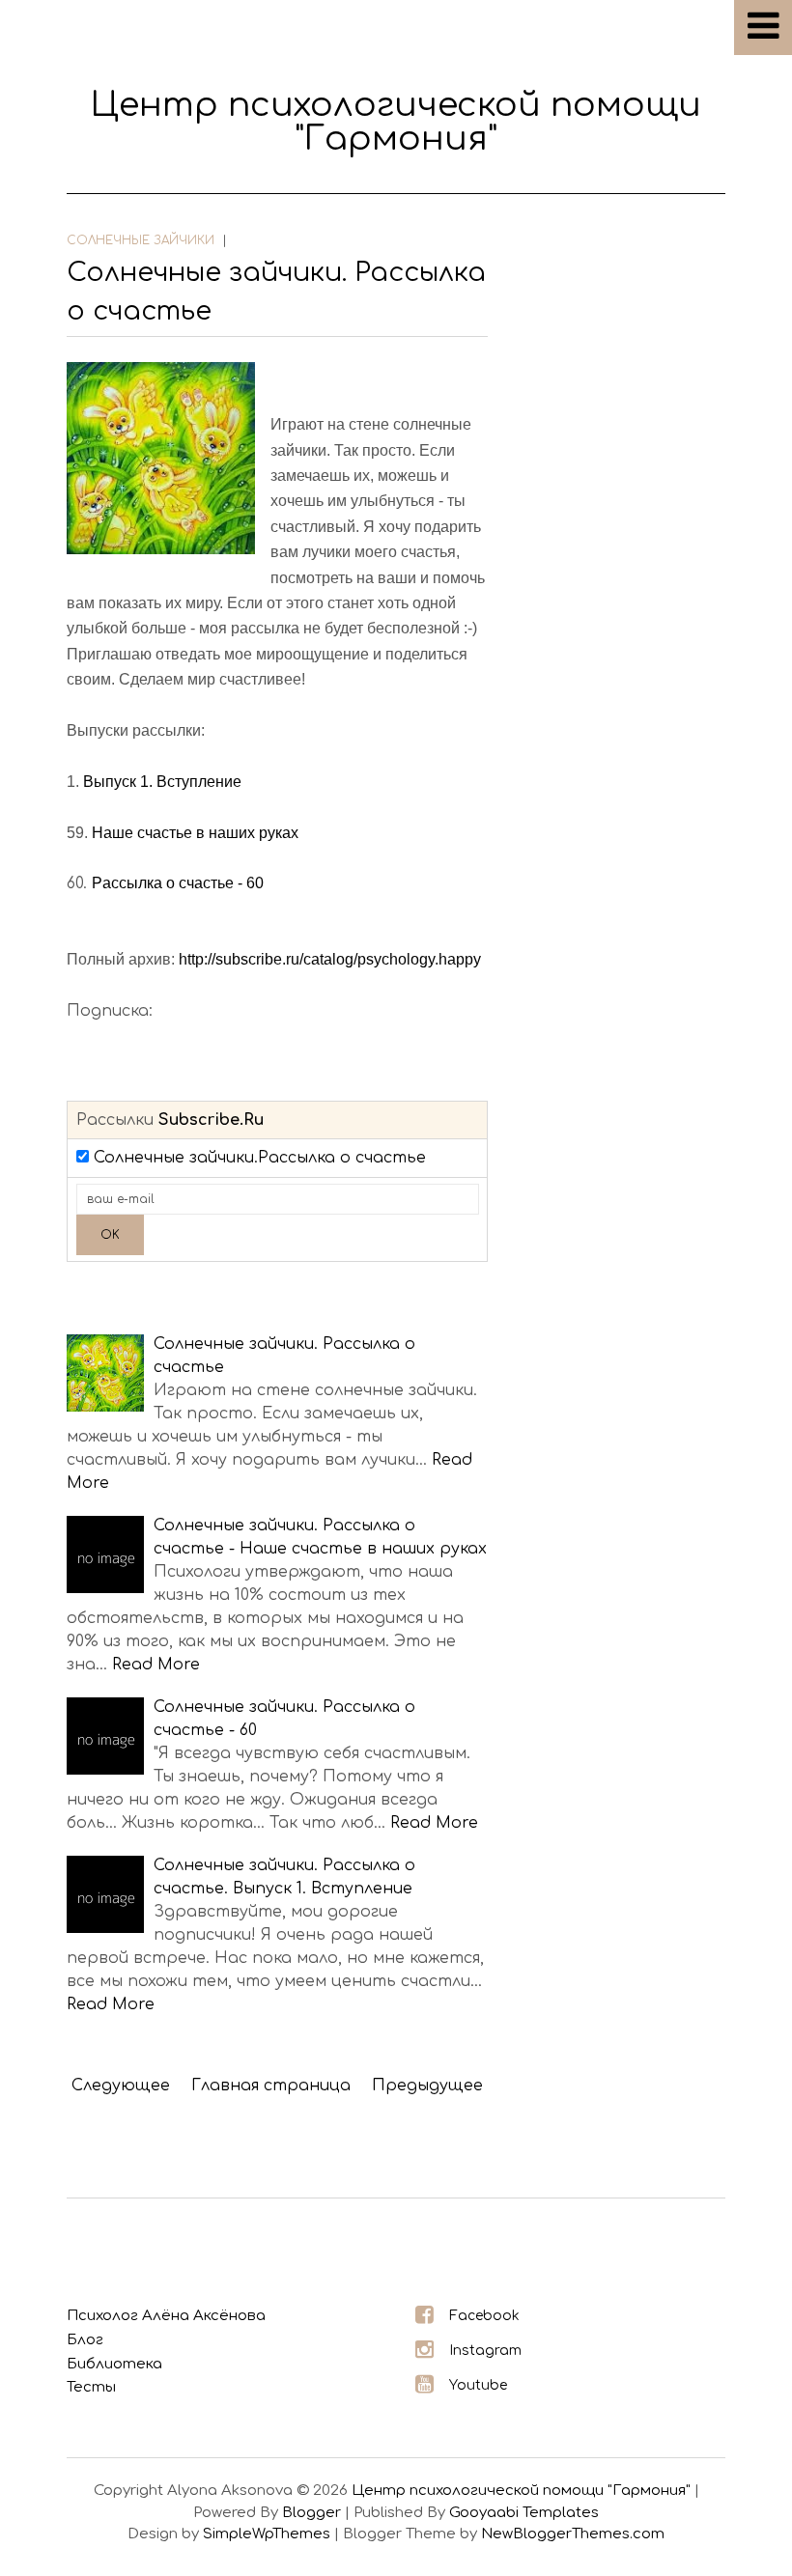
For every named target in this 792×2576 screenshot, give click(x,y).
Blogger (311, 2513)
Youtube (478, 2385)
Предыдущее (427, 2086)
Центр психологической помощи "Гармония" (396, 122)
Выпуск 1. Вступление (162, 782)
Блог (85, 2340)
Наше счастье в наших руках (195, 833)
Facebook (484, 2316)
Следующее (121, 2086)
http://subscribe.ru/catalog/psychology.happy (330, 959)
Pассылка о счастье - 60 (178, 883)
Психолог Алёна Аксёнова (166, 2316)
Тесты (91, 2387)
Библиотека (114, 2364)
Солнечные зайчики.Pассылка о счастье (260, 1158)
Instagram (485, 2351)
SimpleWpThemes (267, 2534)
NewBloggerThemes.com (573, 2534)
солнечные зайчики (141, 240)
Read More (156, 1665)
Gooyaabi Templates (524, 2513)
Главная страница (271, 2086)
